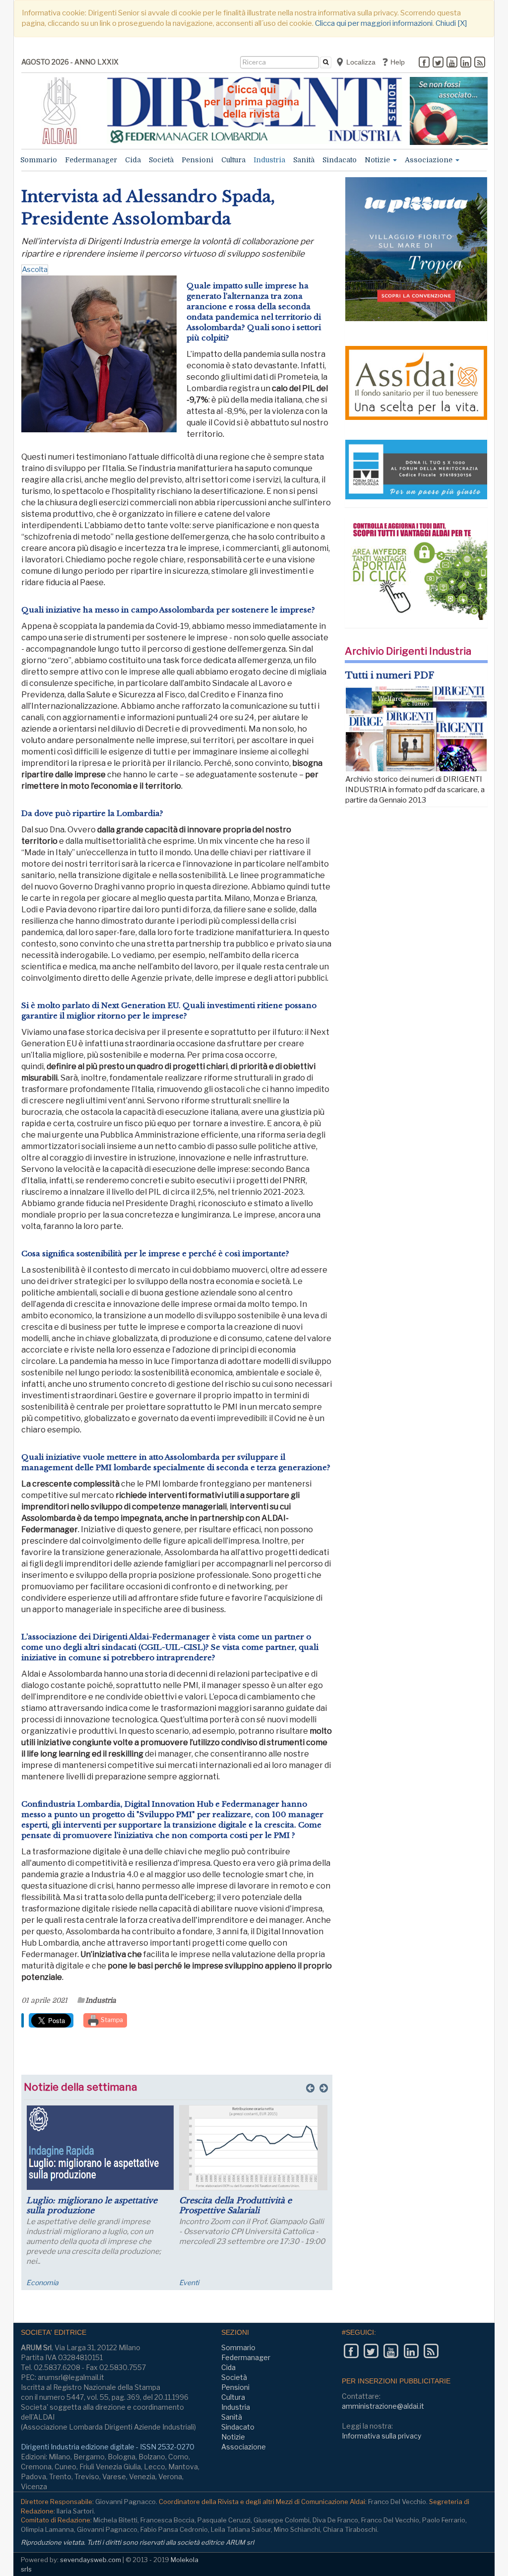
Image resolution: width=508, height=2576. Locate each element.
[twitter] (438, 63)
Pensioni (197, 160)
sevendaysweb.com (91, 2560)
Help (397, 62)
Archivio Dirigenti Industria (408, 651)
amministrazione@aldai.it (383, 2406)
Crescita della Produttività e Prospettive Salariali (235, 2205)
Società (161, 160)
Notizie (378, 160)
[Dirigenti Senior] (255, 110)
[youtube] (452, 63)
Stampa (111, 2020)
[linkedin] (466, 63)
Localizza (360, 62)
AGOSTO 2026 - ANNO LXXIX (70, 62)
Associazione (430, 160)
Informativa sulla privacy (381, 2436)
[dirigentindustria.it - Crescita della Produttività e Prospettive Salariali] (253, 2148)
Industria (269, 160)
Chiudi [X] (451, 23)
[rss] (480, 63)
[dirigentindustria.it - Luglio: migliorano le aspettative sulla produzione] (100, 2148)
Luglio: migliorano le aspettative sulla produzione (92, 2205)
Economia (42, 2282)
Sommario (39, 160)
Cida (133, 160)
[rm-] (449, 111)
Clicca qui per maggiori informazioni (374, 23)
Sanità (304, 160)
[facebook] (424, 63)
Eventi (189, 2282)
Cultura (233, 160)
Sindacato (340, 160)
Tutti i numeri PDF (390, 676)
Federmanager (91, 160)
